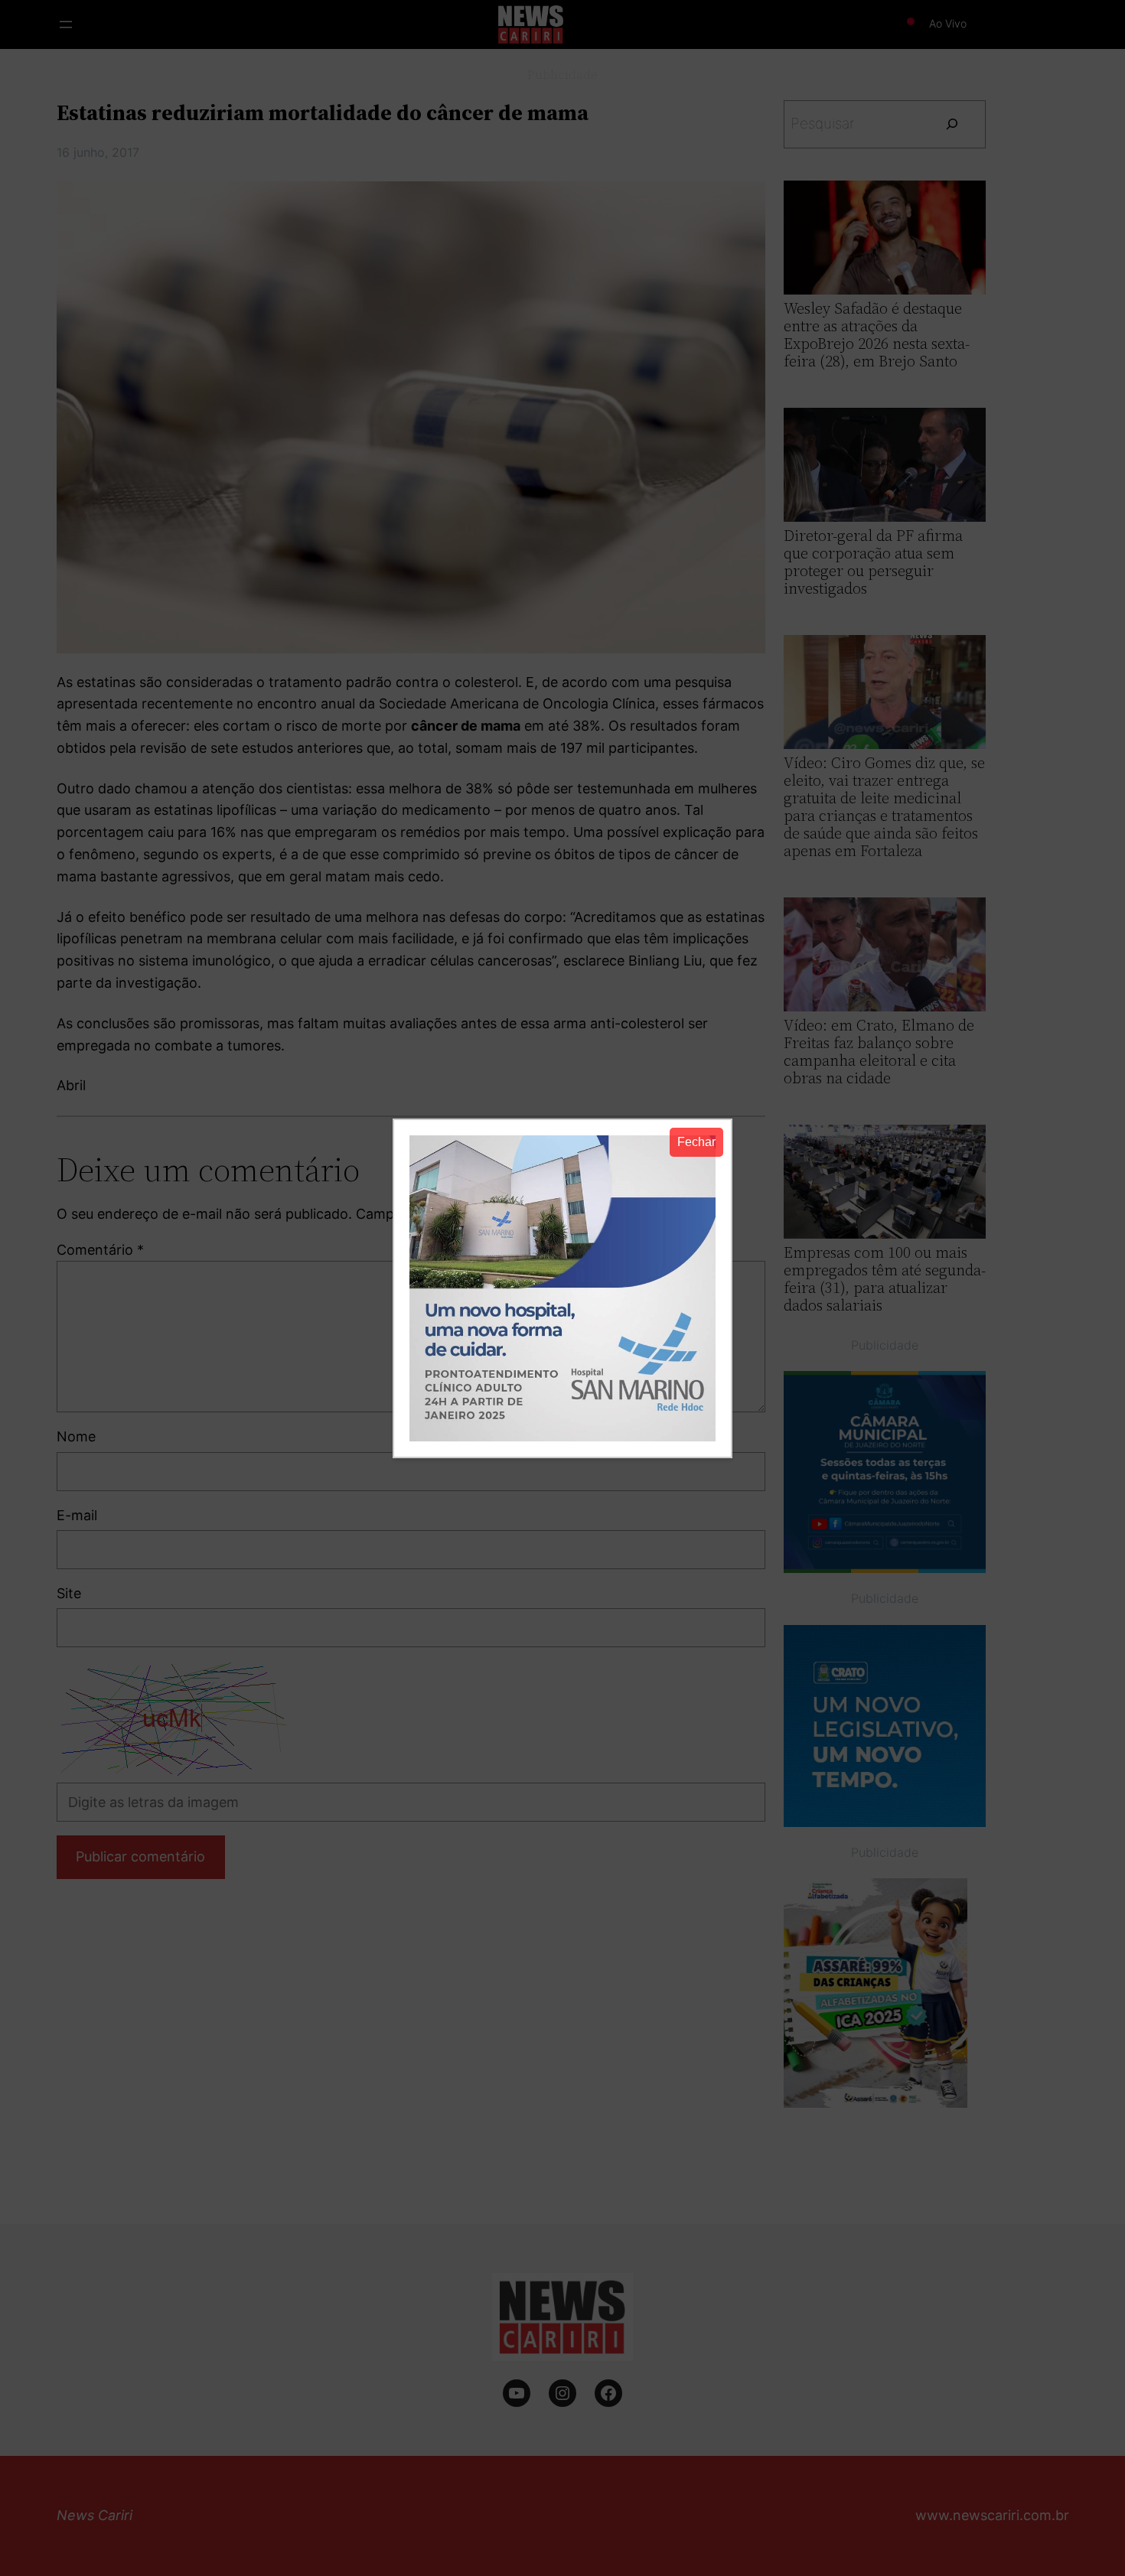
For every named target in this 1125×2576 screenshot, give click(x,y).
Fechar (696, 1142)
